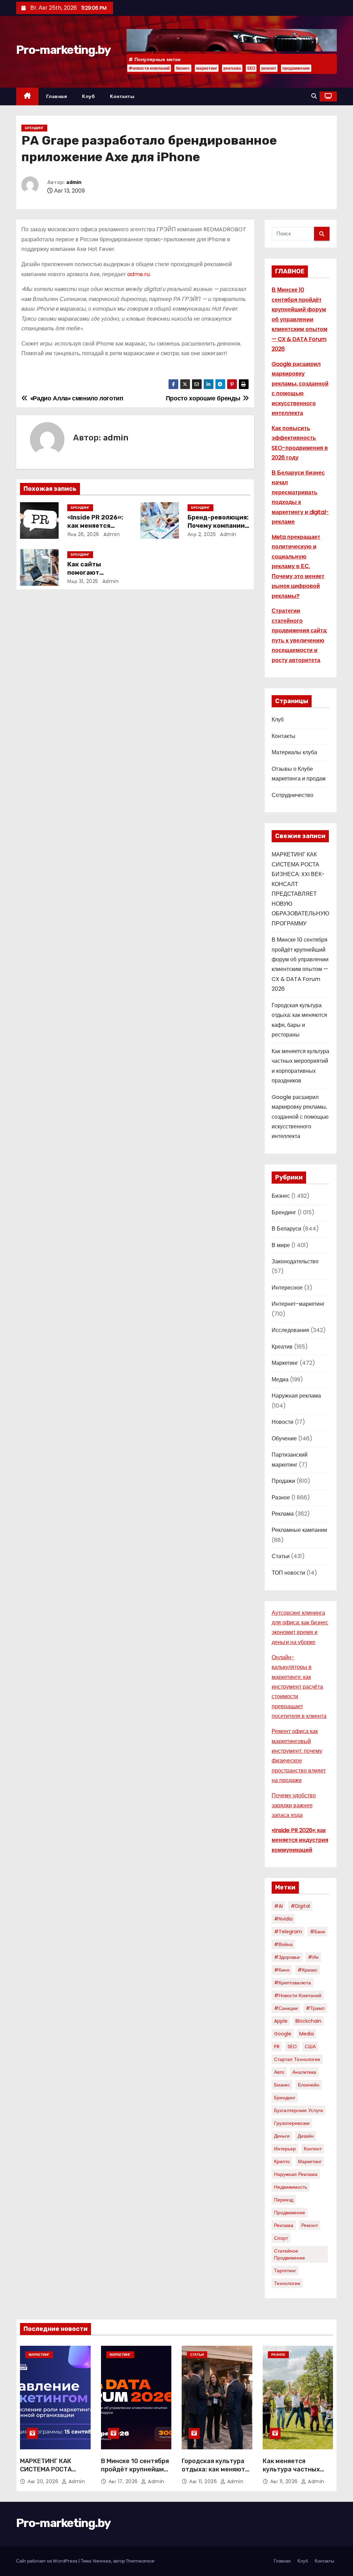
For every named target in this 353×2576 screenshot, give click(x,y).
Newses (102, 2561)
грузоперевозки (292, 2123)
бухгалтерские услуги (299, 2110)
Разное (281, 1498)
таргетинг (285, 2271)
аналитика (304, 2072)
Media (306, 2034)
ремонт (269, 68)
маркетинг (207, 68)
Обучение (284, 1438)
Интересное (287, 1288)
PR (277, 2047)
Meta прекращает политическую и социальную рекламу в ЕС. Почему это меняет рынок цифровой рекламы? (298, 566)
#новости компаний (149, 68)
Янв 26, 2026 (83, 534)
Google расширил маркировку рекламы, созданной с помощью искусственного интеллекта (300, 1117)
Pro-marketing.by (63, 50)
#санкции (286, 2008)
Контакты (122, 96)
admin (74, 182)
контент (313, 2149)
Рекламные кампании (299, 1530)
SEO (251, 68)
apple (281, 2021)
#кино (282, 1970)
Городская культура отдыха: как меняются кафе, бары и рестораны (217, 2473)
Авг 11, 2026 (204, 2481)
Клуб (88, 96)
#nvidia (283, 1919)
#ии (313, 1957)
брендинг (285, 2098)
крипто (282, 2161)
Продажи (283, 1481)
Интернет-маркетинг (298, 1304)
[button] (314, 96)
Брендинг (34, 128)
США (310, 2047)
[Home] (27, 96)
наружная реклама (296, 2174)
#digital (300, 1906)
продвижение (296, 68)
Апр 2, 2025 (202, 534)
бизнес (183, 68)
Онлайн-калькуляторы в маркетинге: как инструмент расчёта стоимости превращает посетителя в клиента (299, 1687)
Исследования (290, 1330)
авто (279, 2072)
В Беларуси (286, 1229)
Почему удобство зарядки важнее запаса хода (294, 1805)
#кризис (307, 1970)
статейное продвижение (290, 2254)
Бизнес (281, 1196)
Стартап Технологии (297, 2059)
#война (283, 1944)
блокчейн (309, 2085)
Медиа (280, 1379)
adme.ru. (139, 274)
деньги (282, 2136)
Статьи (281, 1556)
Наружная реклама (296, 1396)
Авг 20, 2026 (44, 2481)
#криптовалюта (293, 1983)
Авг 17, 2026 (124, 2481)
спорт (281, 2238)
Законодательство (295, 1261)
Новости (283, 1422)
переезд (284, 2200)
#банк (317, 1932)
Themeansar (140, 2561)
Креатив (282, 1347)
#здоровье (287, 1957)
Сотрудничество (293, 795)
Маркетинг (285, 1363)
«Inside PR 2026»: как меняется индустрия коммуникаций (300, 1840)
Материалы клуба (294, 752)
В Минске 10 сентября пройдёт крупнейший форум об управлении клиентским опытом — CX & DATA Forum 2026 (300, 319)
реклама (232, 68)
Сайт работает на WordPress (47, 2561)
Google (283, 2034)
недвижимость (291, 2187)
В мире (281, 1245)
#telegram (288, 1932)
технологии (287, 2283)
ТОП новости (288, 1573)
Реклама (283, 1514)
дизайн (306, 2136)
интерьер (285, 2149)
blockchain (308, 2021)
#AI (278, 1906)
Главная (57, 96)
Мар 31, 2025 (83, 581)
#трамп (315, 2008)
